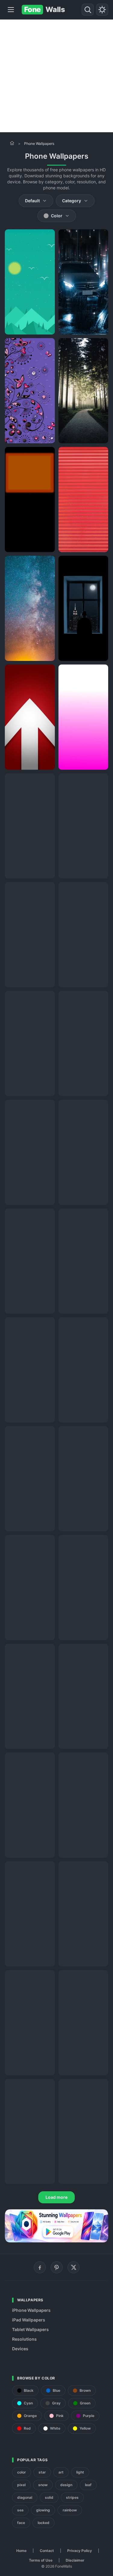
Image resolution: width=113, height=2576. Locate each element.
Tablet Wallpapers (30, 2329)
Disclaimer (75, 2560)
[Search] (88, 10)
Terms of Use (41, 2560)
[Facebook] (40, 2267)
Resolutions (24, 2339)
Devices (20, 2349)
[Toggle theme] (102, 10)
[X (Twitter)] (74, 2267)
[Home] (12, 143)
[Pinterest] (57, 2267)
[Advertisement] (56, 76)
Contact (47, 2551)
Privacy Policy (80, 2551)
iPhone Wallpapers (31, 2310)
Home (21, 2551)
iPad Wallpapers (29, 2320)
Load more (56, 2197)
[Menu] (11, 10)
